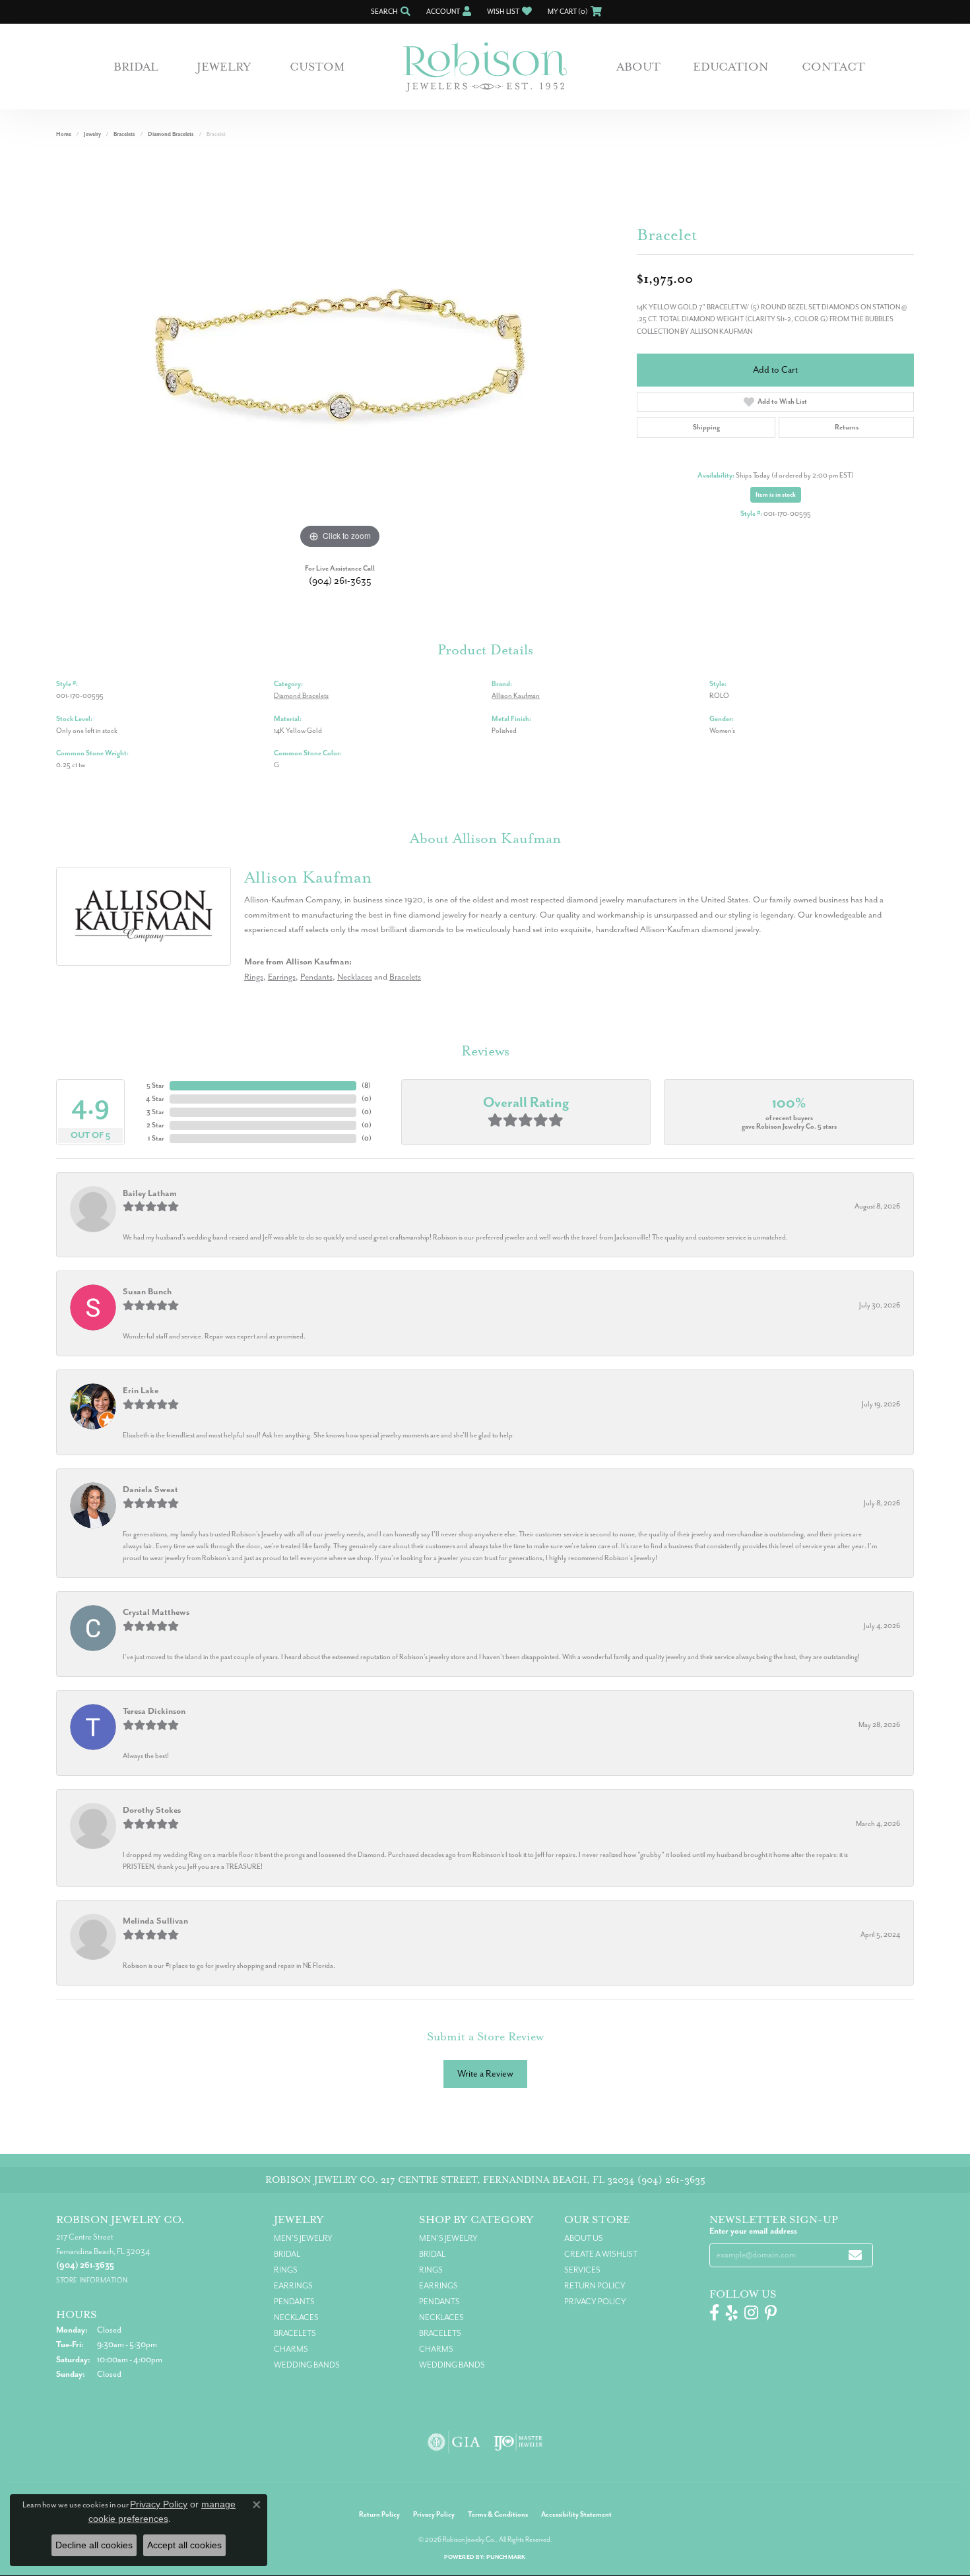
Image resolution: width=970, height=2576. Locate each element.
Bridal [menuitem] (287, 2254)
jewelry (92, 134)
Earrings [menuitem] (293, 2286)
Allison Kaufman (516, 696)
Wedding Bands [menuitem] (307, 2365)
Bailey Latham (150, 1193)
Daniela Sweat (150, 1489)
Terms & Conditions (498, 2514)
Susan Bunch (147, 1291)
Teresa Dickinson (154, 1711)
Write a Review (485, 2074)
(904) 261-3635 (340, 581)
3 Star (155, 1112)
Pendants (316, 977)
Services (582, 2270)
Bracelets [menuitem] (295, 2333)
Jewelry (224, 67)
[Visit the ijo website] (518, 2442)
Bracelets (124, 134)
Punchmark (506, 2557)
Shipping (706, 427)
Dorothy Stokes (152, 1810)
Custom (317, 67)
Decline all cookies (94, 2545)
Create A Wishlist (601, 2254)
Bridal (136, 67)
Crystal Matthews (156, 1612)
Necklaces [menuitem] (296, 2317)
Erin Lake (141, 1390)
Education (731, 67)
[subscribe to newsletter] (855, 2255)
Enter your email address (753, 2231)
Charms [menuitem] (291, 2349)
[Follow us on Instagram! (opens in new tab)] (751, 2313)
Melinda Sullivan (155, 1921)
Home (64, 134)
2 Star (155, 1125)
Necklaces (355, 977)
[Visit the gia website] (454, 2442)
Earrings (282, 977)
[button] (389, 12)
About (638, 67)
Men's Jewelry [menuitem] (303, 2238)
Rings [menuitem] (286, 2270)
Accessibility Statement (576, 2514)
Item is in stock (776, 495)
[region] (340, 354)
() (366, 1085)
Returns (847, 427)
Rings (254, 977)
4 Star (155, 1099)
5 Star (155, 1085)
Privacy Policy (595, 2302)
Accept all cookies (184, 2545)
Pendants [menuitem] (294, 2302)
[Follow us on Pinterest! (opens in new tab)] (771, 2313)
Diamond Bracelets (171, 134)
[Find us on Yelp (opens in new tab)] (732, 2313)
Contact (833, 67)
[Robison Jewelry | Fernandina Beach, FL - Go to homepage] (485, 67)
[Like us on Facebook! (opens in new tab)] (714, 2313)
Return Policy (595, 2286)
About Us (584, 2238)
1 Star (156, 1138)
